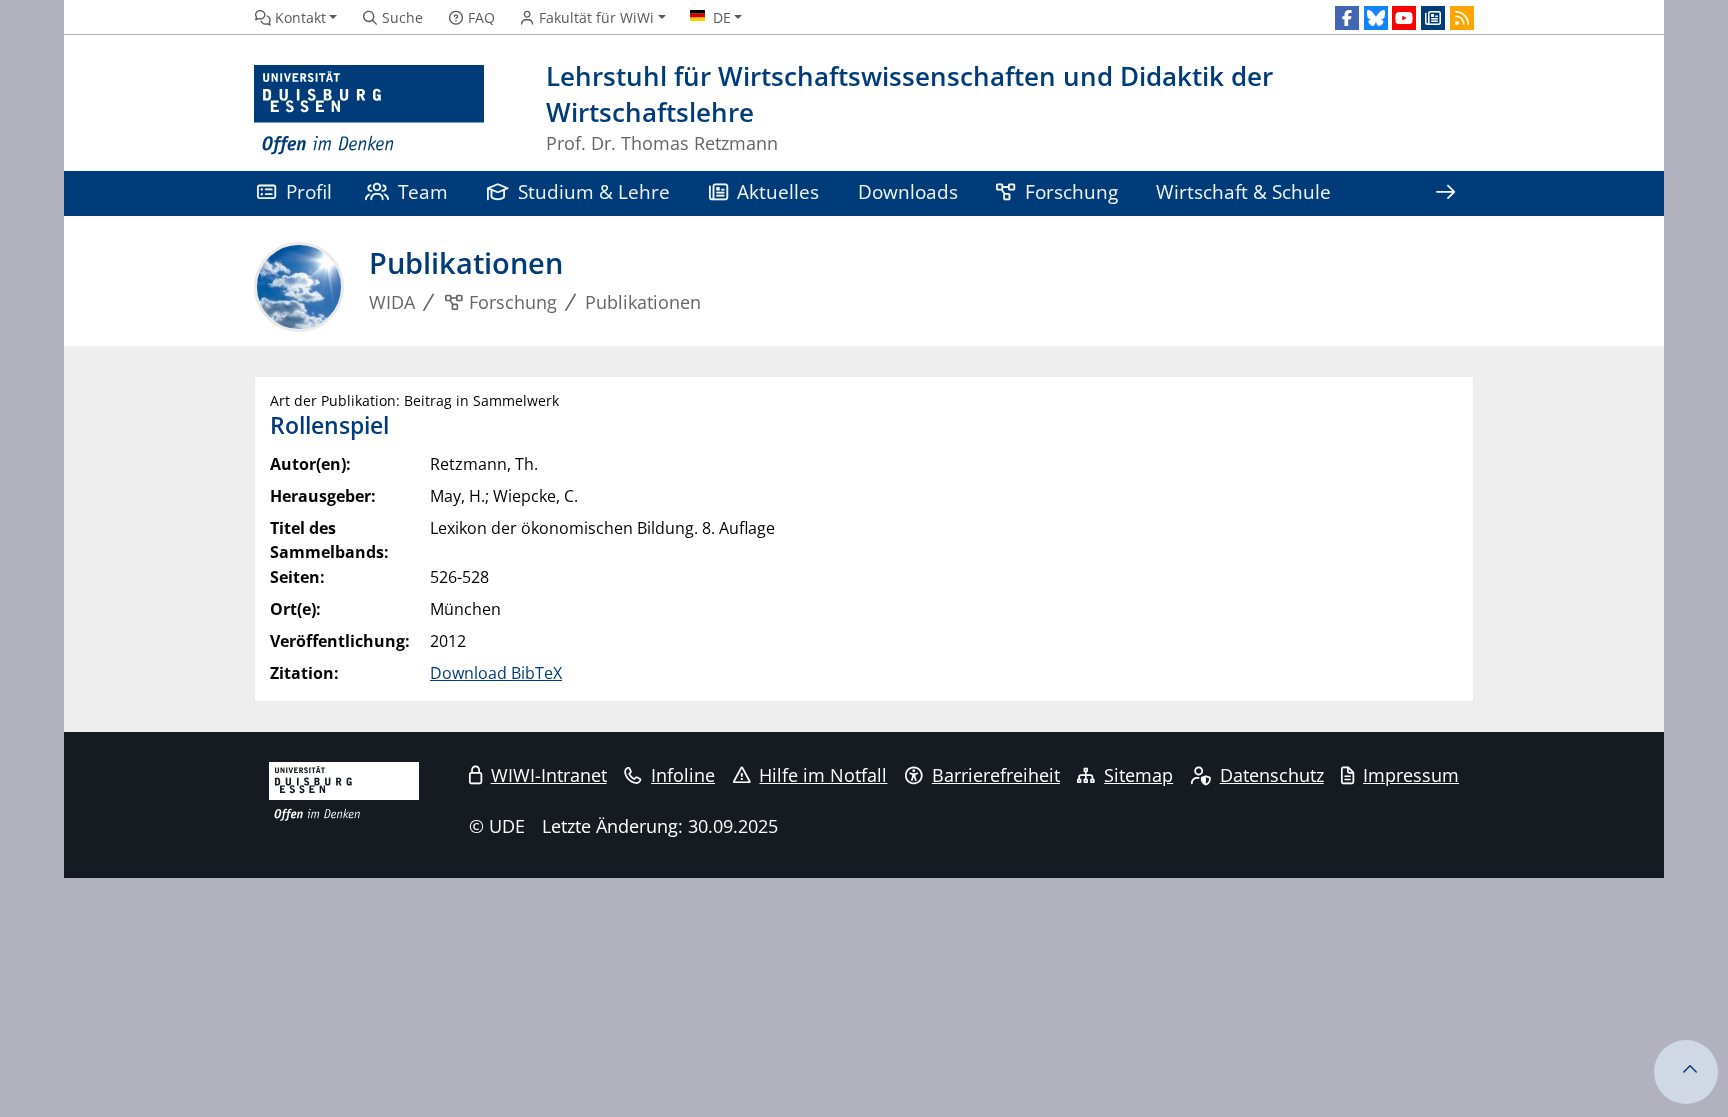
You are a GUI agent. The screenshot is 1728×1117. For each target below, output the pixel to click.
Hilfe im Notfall (823, 775)
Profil (309, 191)
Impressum (1411, 775)
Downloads (908, 191)
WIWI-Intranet (549, 775)
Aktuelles (778, 191)
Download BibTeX (496, 673)
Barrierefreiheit (996, 775)
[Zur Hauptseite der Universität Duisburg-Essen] (369, 110)
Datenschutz (1272, 775)
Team (423, 191)
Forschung (1071, 191)
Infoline (683, 775)
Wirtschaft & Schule (1243, 191)
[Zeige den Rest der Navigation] (1445, 193)
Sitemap (1138, 775)
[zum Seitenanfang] (1686, 1072)
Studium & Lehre (594, 191)
